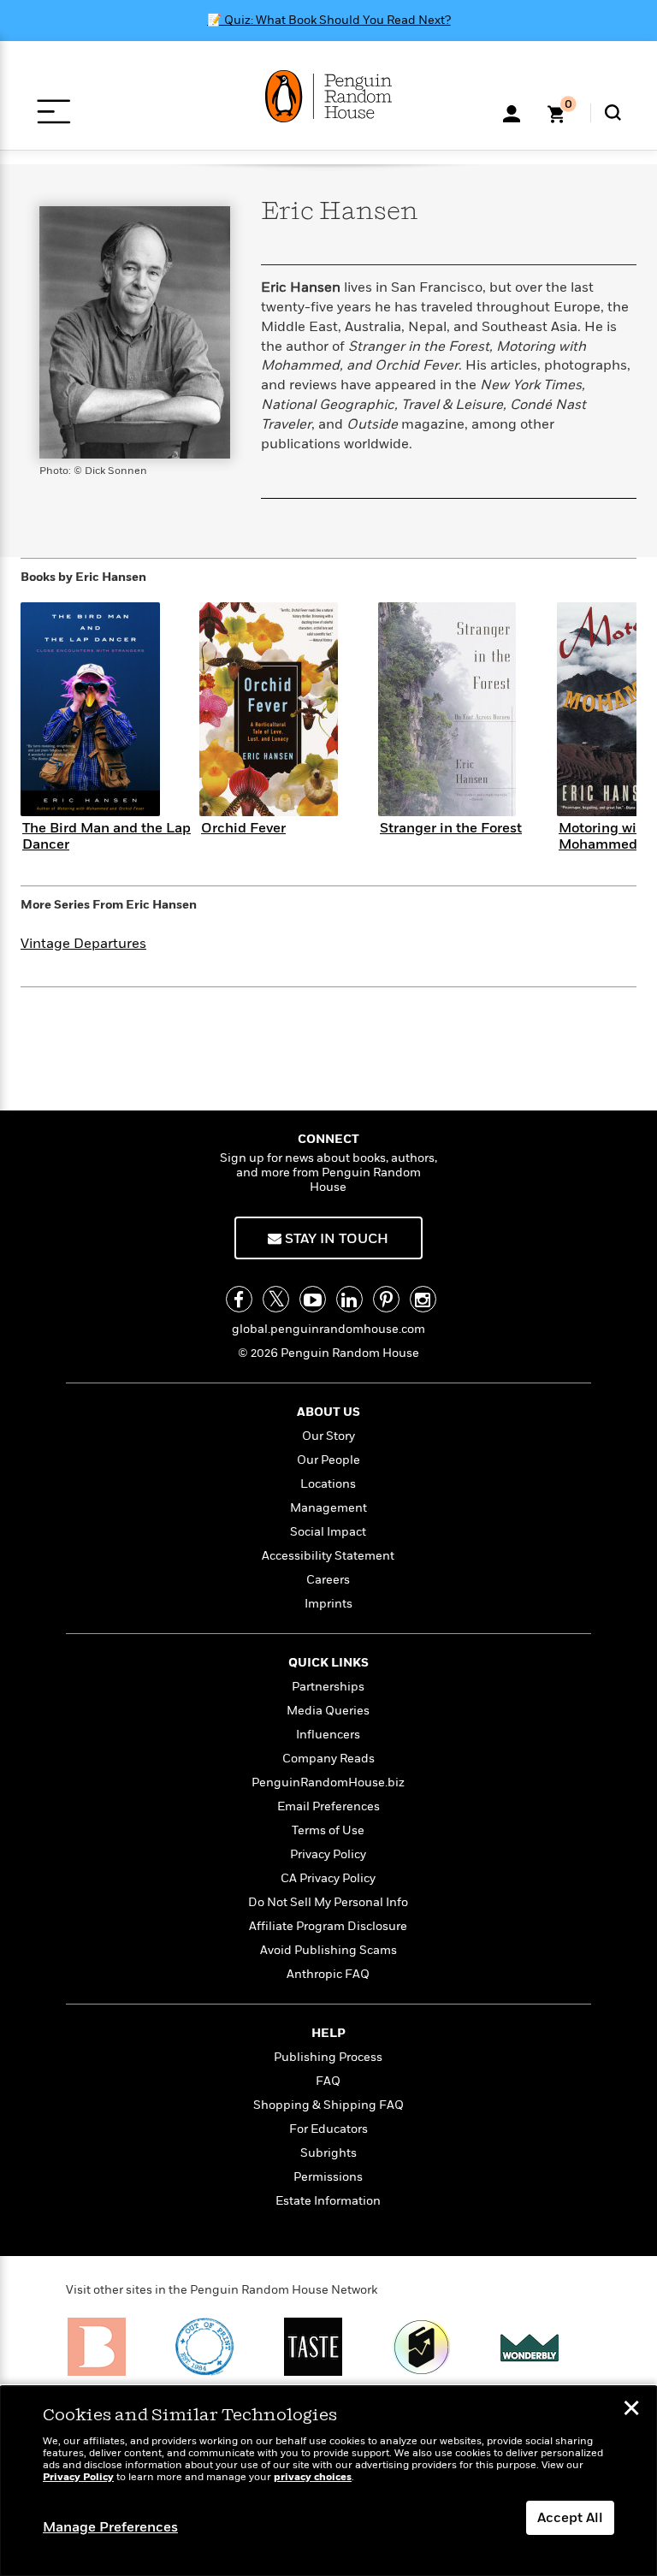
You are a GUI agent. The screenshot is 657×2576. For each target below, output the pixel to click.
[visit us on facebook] (239, 1299)
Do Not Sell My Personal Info (328, 1902)
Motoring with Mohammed (604, 836)
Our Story (328, 1436)
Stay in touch (335, 1239)
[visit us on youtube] (313, 1299)
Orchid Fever (243, 828)
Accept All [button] (570, 2518)
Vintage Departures (83, 944)
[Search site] (613, 113)
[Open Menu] (53, 112)
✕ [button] (631, 2410)
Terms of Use (328, 1830)
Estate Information (328, 2201)
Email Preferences (328, 1806)
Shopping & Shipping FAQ (328, 2105)
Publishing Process (328, 2057)
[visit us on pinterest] (386, 1299)
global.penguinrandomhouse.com (328, 1329)
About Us (328, 1412)
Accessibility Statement (328, 1556)
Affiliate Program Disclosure (328, 1926)
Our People (328, 1460)
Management (328, 1508)
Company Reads (328, 1759)
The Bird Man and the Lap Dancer (107, 836)
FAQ (328, 2081)
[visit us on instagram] (423, 1299)
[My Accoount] (512, 112)
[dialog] (328, 2481)
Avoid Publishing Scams (328, 1950)
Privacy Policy (328, 1854)
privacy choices (313, 2477)
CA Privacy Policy (328, 1878)
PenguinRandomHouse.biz (328, 1782)
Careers (328, 1580)
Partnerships (328, 1687)
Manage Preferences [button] (110, 2527)
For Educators (328, 2129)
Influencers (328, 1735)
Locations (328, 1484)
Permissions (328, 2177)
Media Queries (328, 1711)
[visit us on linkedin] (349, 1299)
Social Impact (328, 1532)
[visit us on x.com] (276, 1299)
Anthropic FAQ (328, 1974)
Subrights (328, 2153)
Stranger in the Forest (451, 828)
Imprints (328, 1604)
